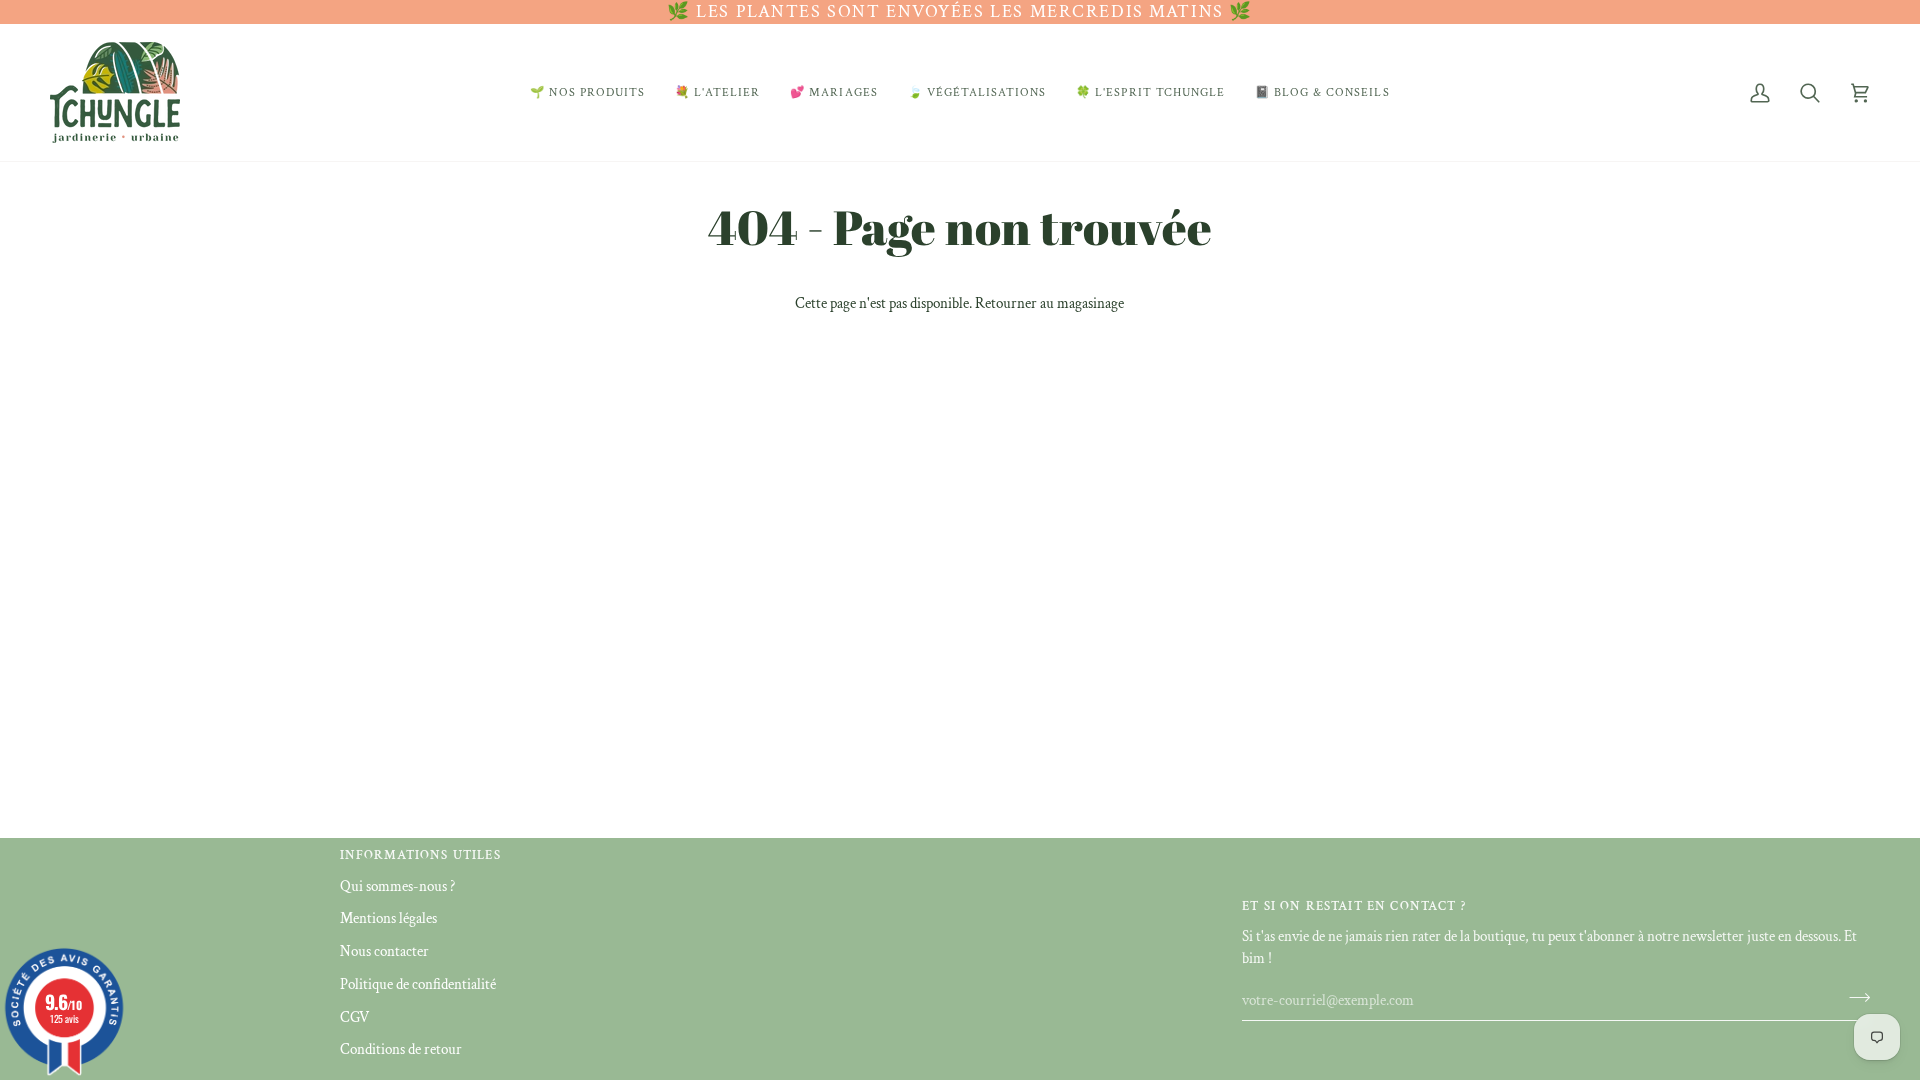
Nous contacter (384, 951)
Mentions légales (388, 918)
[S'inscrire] (1853, 998)
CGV (354, 1017)
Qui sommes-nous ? (397, 886)
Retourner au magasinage (1049, 303)
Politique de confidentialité (418, 984)
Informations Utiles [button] (420, 855)
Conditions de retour (401, 1049)
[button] (587, 92)
